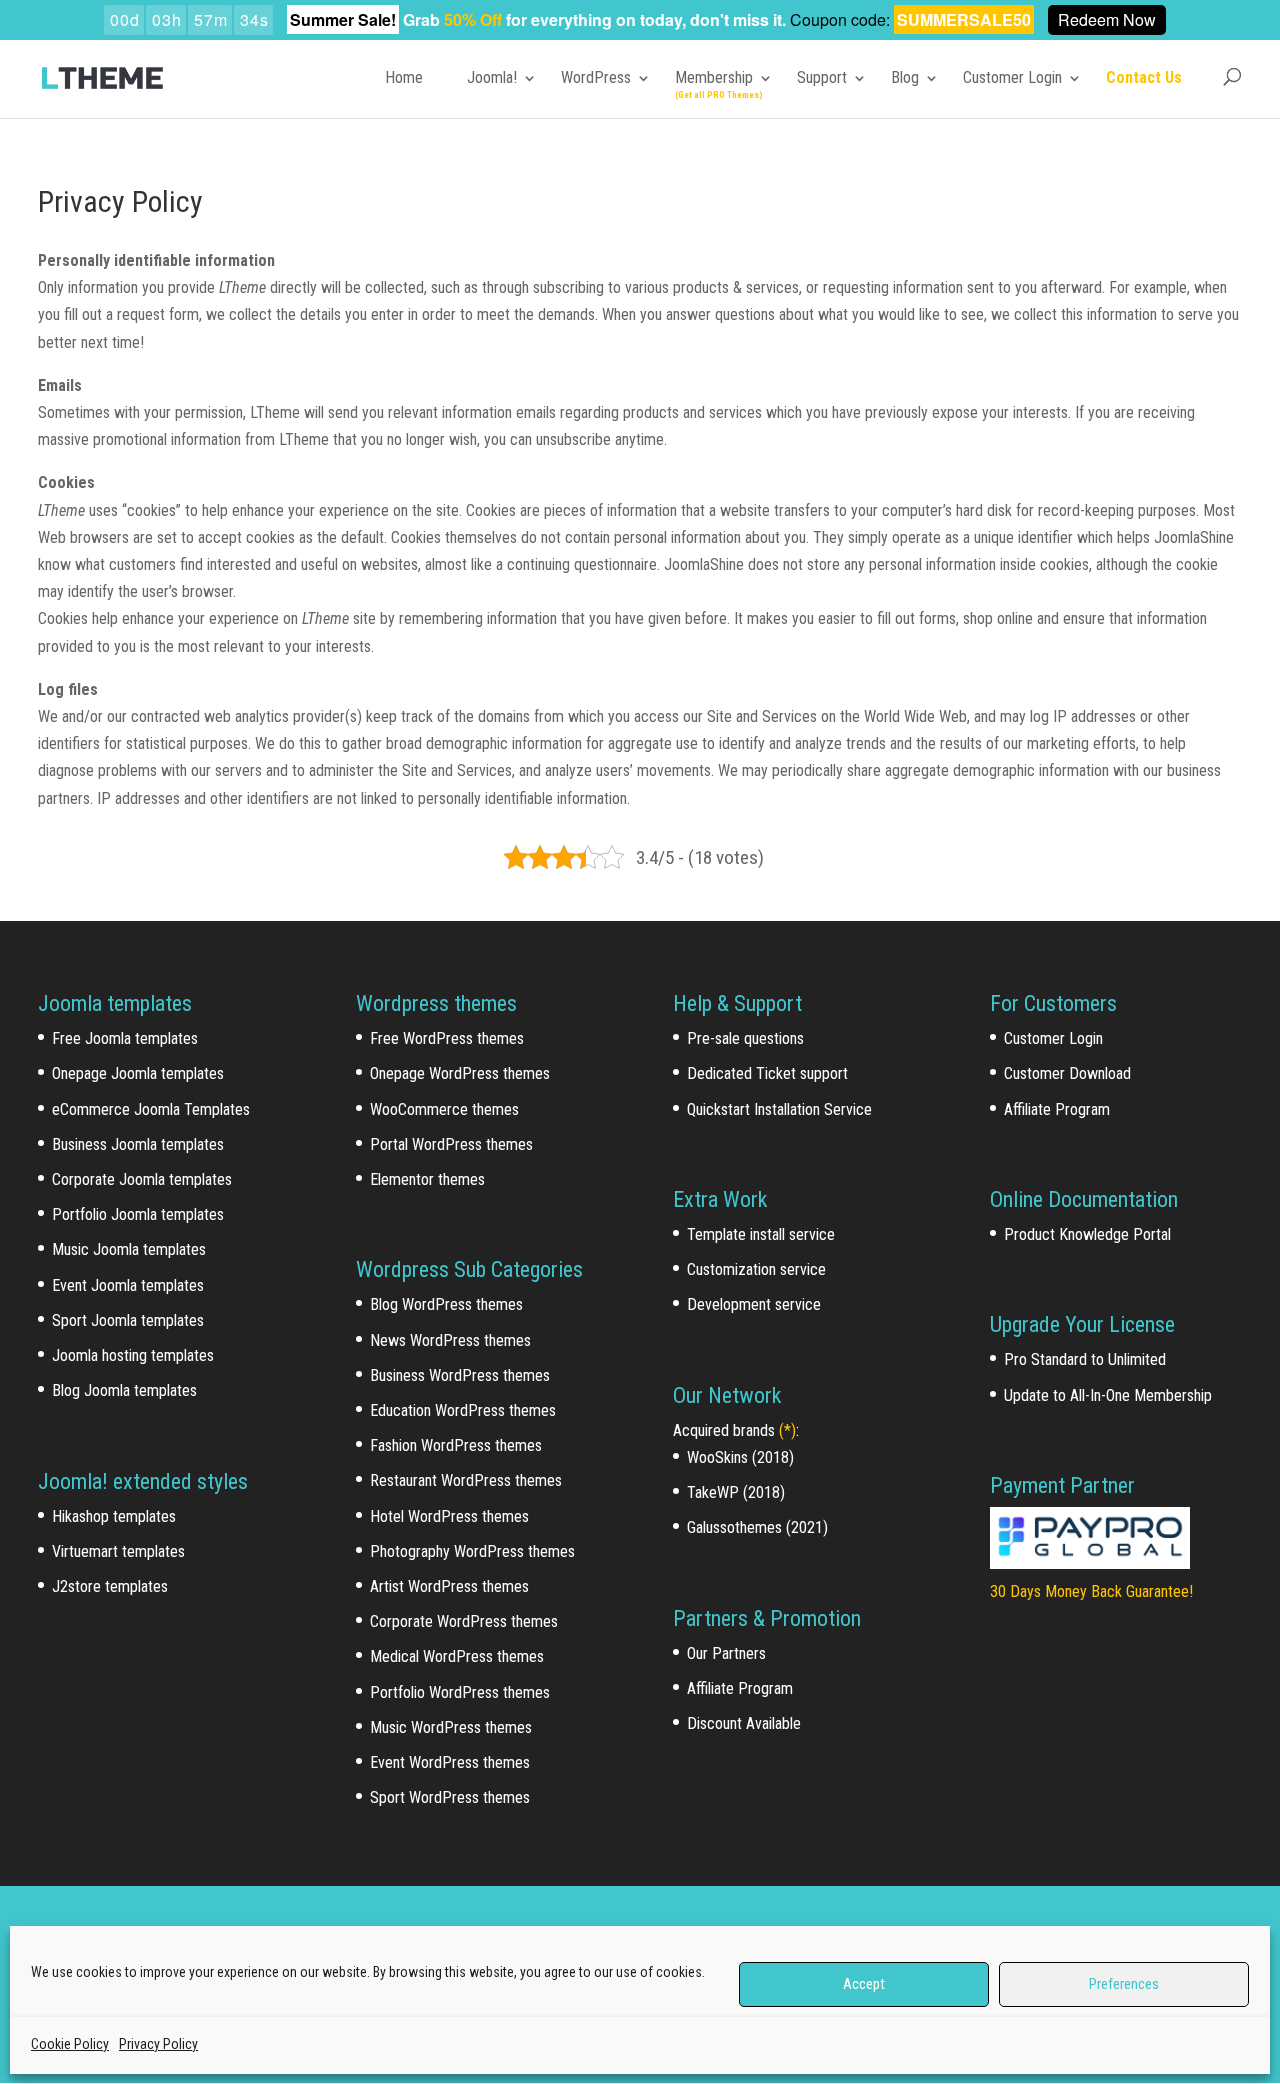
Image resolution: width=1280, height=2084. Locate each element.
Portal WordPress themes (451, 1144)
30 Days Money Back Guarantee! (1091, 1591)
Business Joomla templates (138, 1144)
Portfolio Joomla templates (138, 1214)
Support (822, 77)
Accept (864, 1984)
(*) (787, 1430)
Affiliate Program (740, 1688)
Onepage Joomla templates (138, 1073)
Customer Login (1012, 77)
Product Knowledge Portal (1087, 1234)
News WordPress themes (450, 1340)
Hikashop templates (114, 1516)
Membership (714, 77)
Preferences (1124, 1984)
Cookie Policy (70, 2044)
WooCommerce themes (444, 1109)
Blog (905, 77)
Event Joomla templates (128, 1285)
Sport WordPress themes (450, 1797)
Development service (754, 1304)
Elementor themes (427, 1179)
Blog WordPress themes (446, 1304)
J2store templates (110, 1586)
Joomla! (492, 77)
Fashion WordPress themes (456, 1445)
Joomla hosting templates (133, 1355)
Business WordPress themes (460, 1375)
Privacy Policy (158, 2044)
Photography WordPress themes (472, 1551)
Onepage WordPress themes (460, 1073)
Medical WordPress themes (457, 1656)
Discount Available (744, 1723)
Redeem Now (1107, 19)
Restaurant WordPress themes (466, 1480)
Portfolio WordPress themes (460, 1692)
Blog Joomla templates (124, 1390)
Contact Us (1144, 77)
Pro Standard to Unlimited (1085, 1359)
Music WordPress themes (451, 1727)
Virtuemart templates (118, 1551)
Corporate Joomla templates (142, 1179)
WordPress (596, 77)
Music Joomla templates (129, 1249)
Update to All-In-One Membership (1108, 1395)
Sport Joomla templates (128, 1320)
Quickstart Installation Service (779, 1109)
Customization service (756, 1269)
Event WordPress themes (450, 1762)
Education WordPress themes (463, 1410)
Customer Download (1067, 1073)
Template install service (761, 1234)
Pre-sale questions (745, 1038)
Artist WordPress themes (449, 1586)
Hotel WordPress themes (449, 1516)
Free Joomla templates (125, 1038)
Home (404, 77)
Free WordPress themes (447, 1038)
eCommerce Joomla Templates (151, 1109)
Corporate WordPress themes (464, 1621)
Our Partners (726, 1653)
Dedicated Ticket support (767, 1073)
